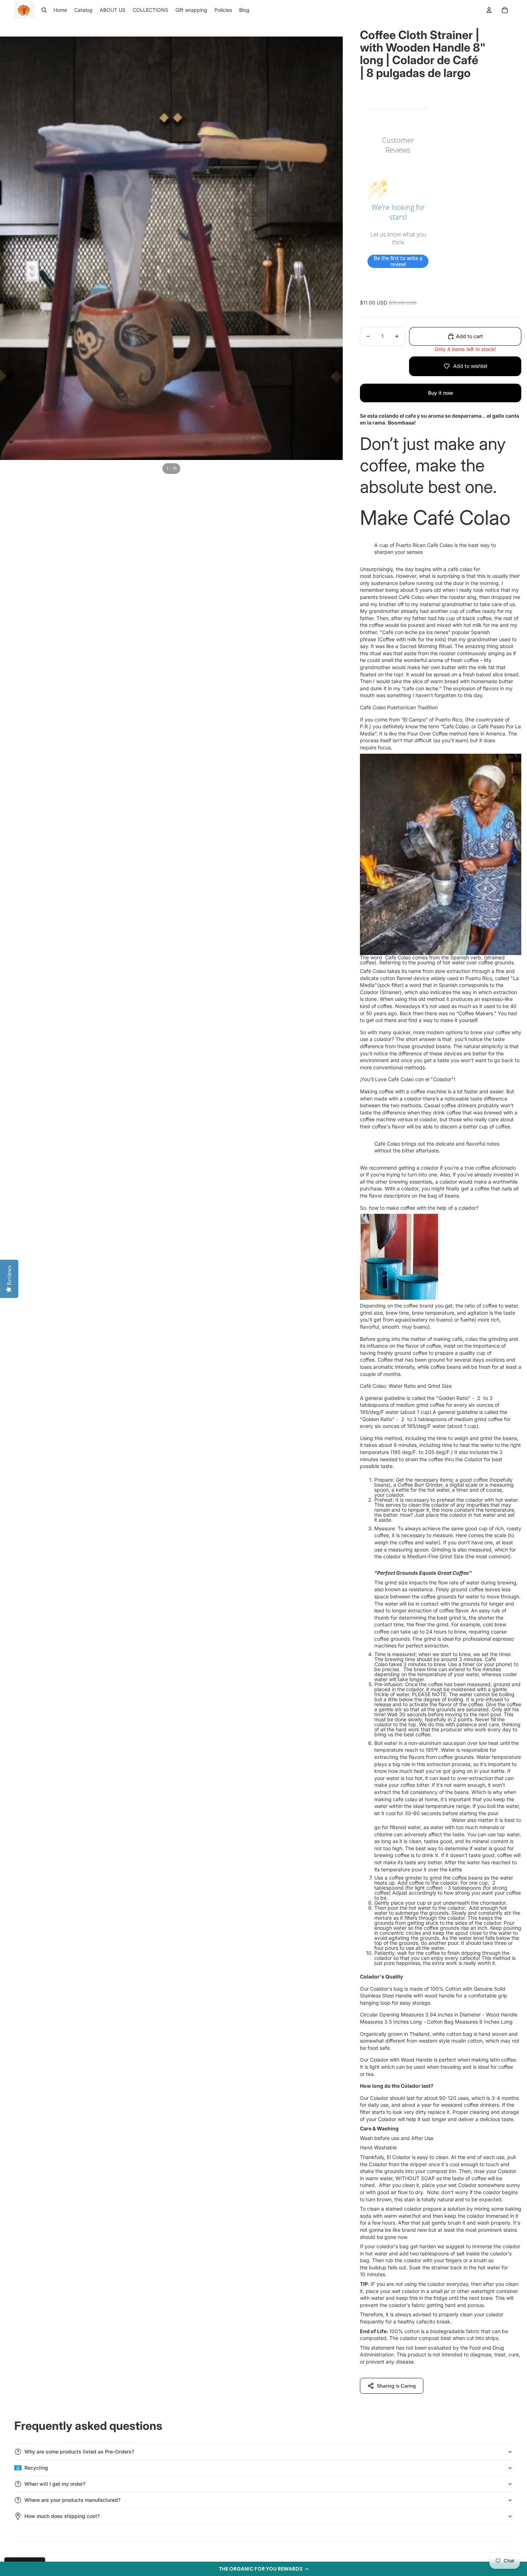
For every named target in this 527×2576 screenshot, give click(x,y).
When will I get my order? (55, 2484)
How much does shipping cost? (62, 2516)
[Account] (489, 10)
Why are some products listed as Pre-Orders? (79, 2452)
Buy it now (441, 393)
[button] (263, 2569)
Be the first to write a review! (398, 261)
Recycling (36, 2468)
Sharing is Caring (396, 2386)
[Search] (44, 10)
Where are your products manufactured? (72, 2500)
